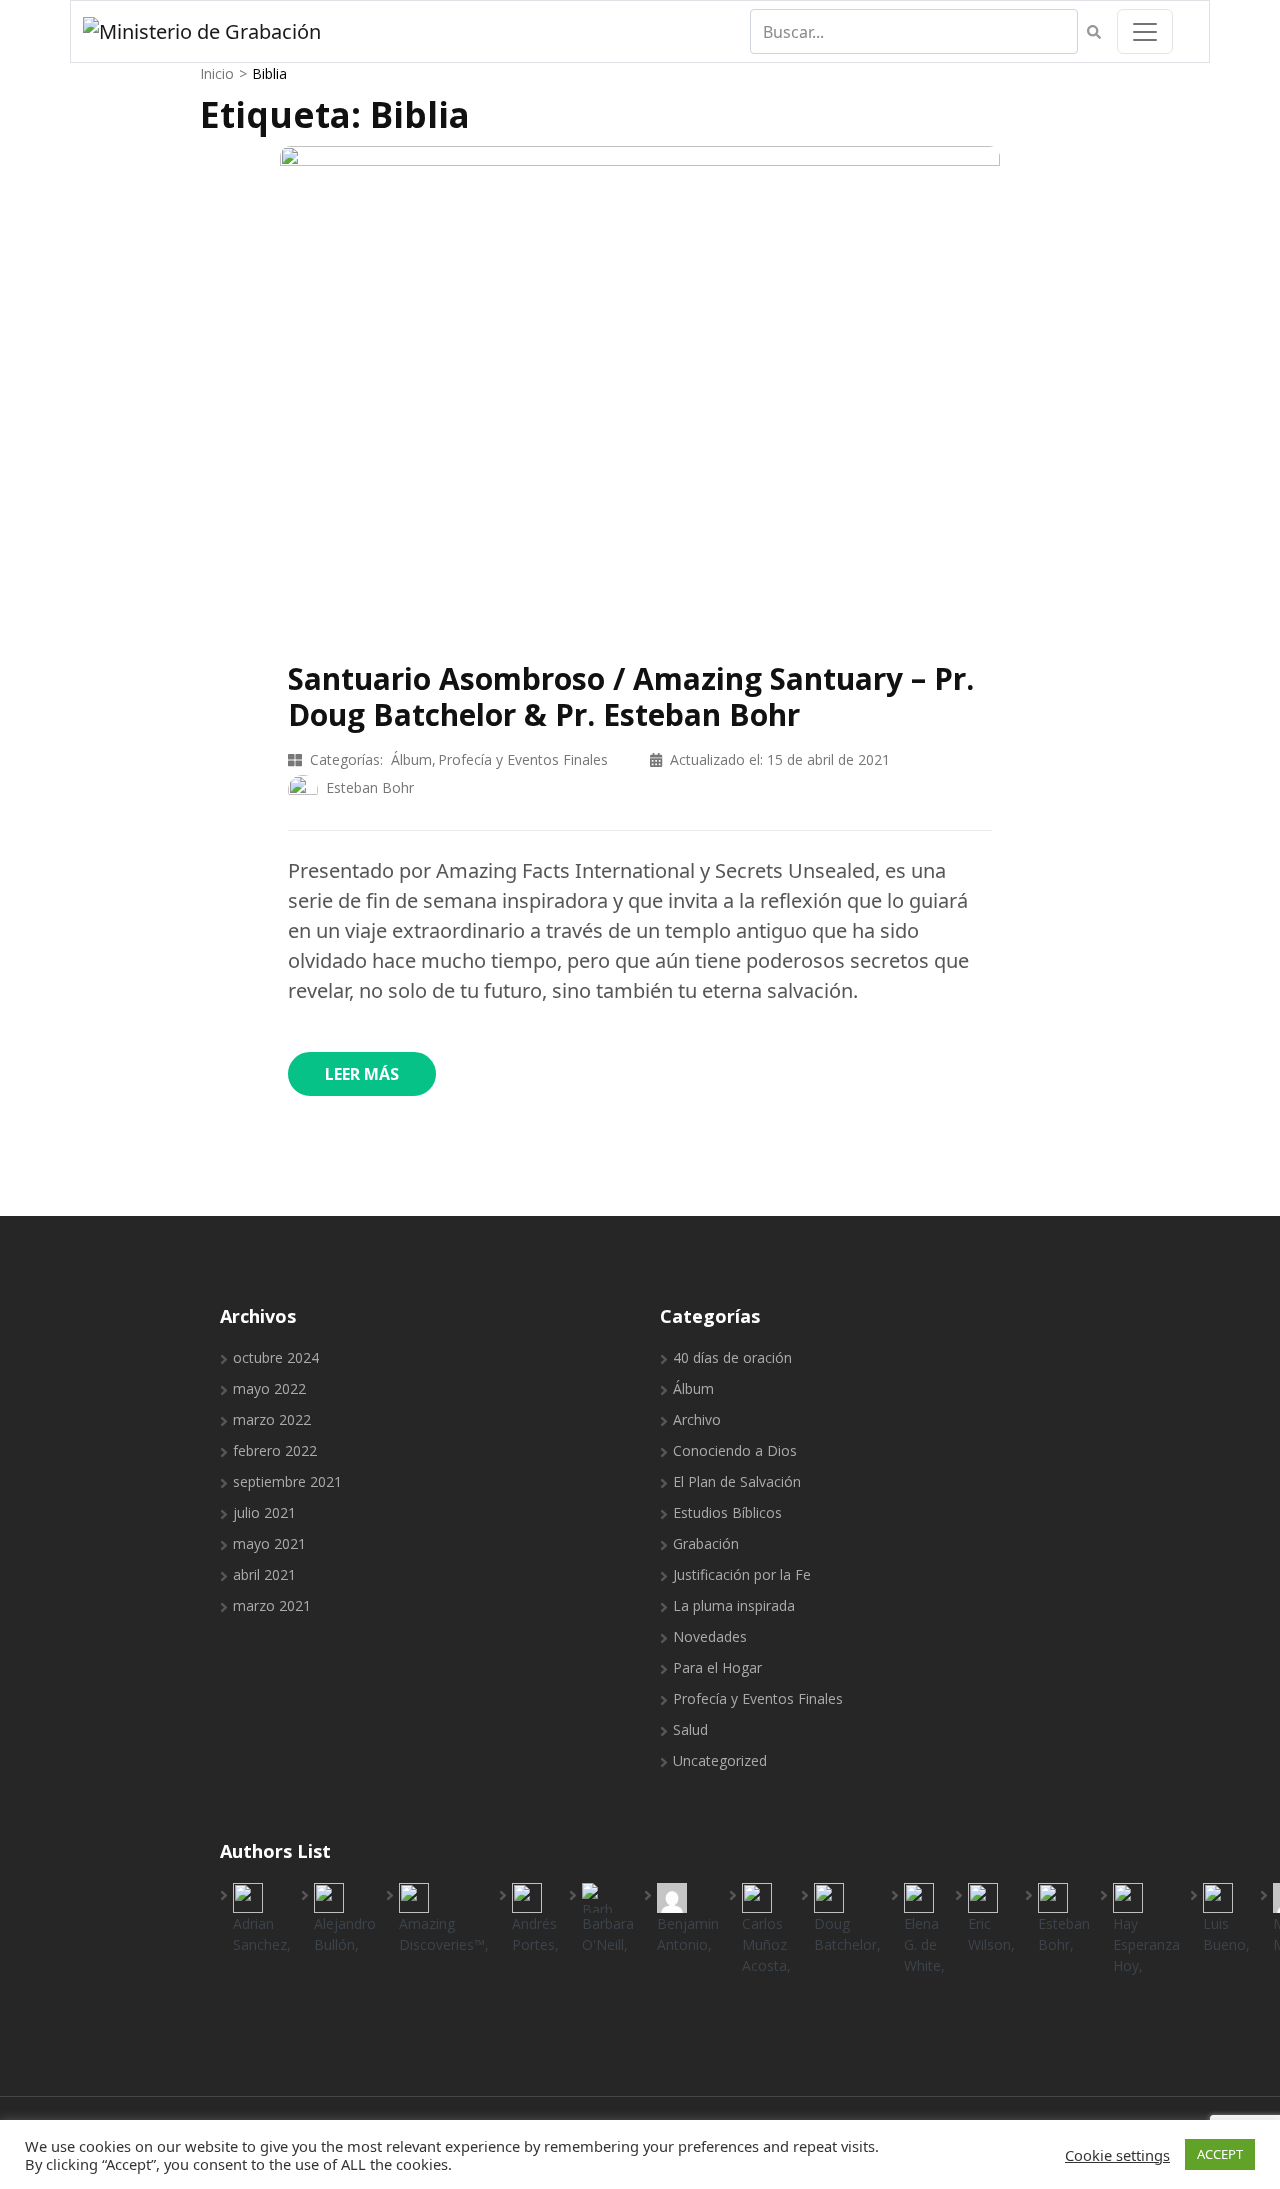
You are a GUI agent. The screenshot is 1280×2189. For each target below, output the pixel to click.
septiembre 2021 (287, 1481)
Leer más (362, 1074)
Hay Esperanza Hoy (1146, 1944)
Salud (690, 1729)
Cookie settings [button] (1117, 2155)
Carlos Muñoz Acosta (764, 1944)
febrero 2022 (275, 1450)
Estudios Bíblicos (727, 1512)
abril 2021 (264, 1574)
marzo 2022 (272, 1419)
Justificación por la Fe (742, 1574)
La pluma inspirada (734, 1605)
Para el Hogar (717, 1667)
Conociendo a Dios (735, 1450)
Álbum (411, 759)
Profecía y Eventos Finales (523, 759)
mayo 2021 (269, 1543)
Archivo (697, 1419)
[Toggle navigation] (1145, 31)
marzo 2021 (272, 1605)
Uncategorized (720, 1760)
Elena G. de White (922, 1944)
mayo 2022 (269, 1388)
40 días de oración (732, 1357)
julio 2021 (264, 1512)
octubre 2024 (276, 1357)
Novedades (710, 1636)
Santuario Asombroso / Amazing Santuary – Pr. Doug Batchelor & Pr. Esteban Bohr (631, 696)
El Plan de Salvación (737, 1481)
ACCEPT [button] (1220, 2154)
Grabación (706, 1543)
